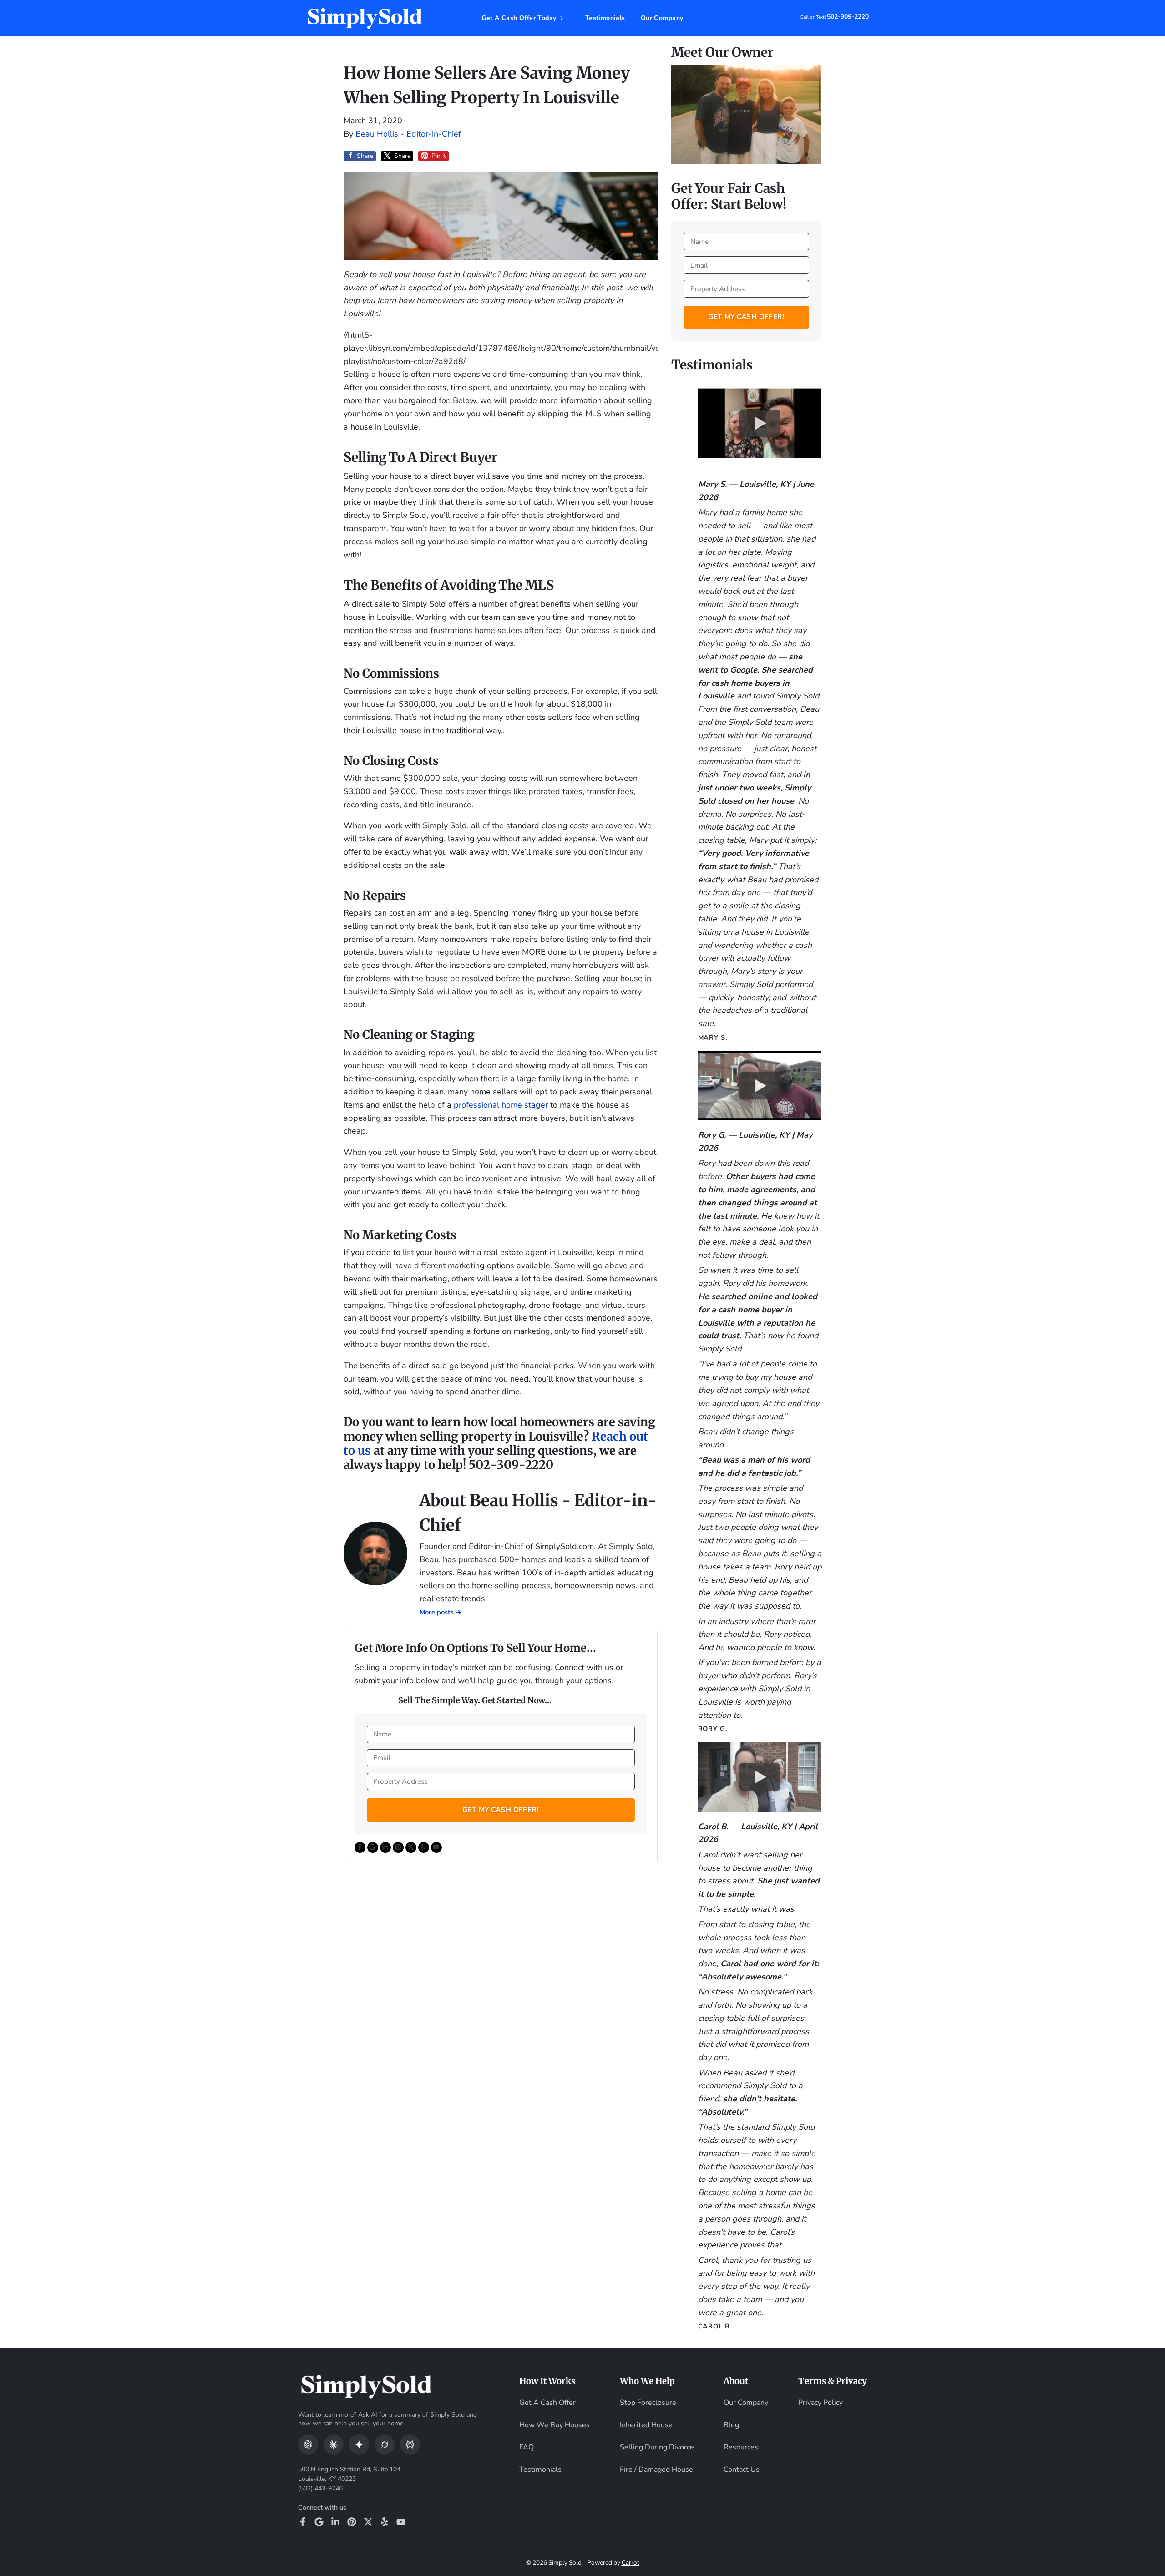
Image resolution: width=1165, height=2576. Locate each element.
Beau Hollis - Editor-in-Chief (408, 134)
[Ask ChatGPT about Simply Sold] (308, 2444)
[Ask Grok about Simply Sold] (385, 2444)
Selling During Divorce (657, 2447)
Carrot (631, 2563)
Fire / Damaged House (656, 2470)
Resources (741, 2447)
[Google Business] (319, 2522)
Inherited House (646, 2425)
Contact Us (742, 2470)
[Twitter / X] (368, 2522)
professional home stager (501, 1105)
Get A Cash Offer (547, 2403)
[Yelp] (385, 2522)
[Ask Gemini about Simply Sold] (359, 2444)
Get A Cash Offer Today (519, 18)
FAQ (527, 2447)
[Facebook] (303, 2522)
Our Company (662, 18)
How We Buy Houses (555, 2425)
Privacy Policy (821, 2403)
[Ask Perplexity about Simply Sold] (410, 2444)
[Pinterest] (352, 2522)
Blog (731, 2425)
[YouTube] (401, 2522)
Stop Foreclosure (648, 2403)
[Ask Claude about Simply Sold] (334, 2444)
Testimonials (605, 18)
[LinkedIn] (335, 2522)
